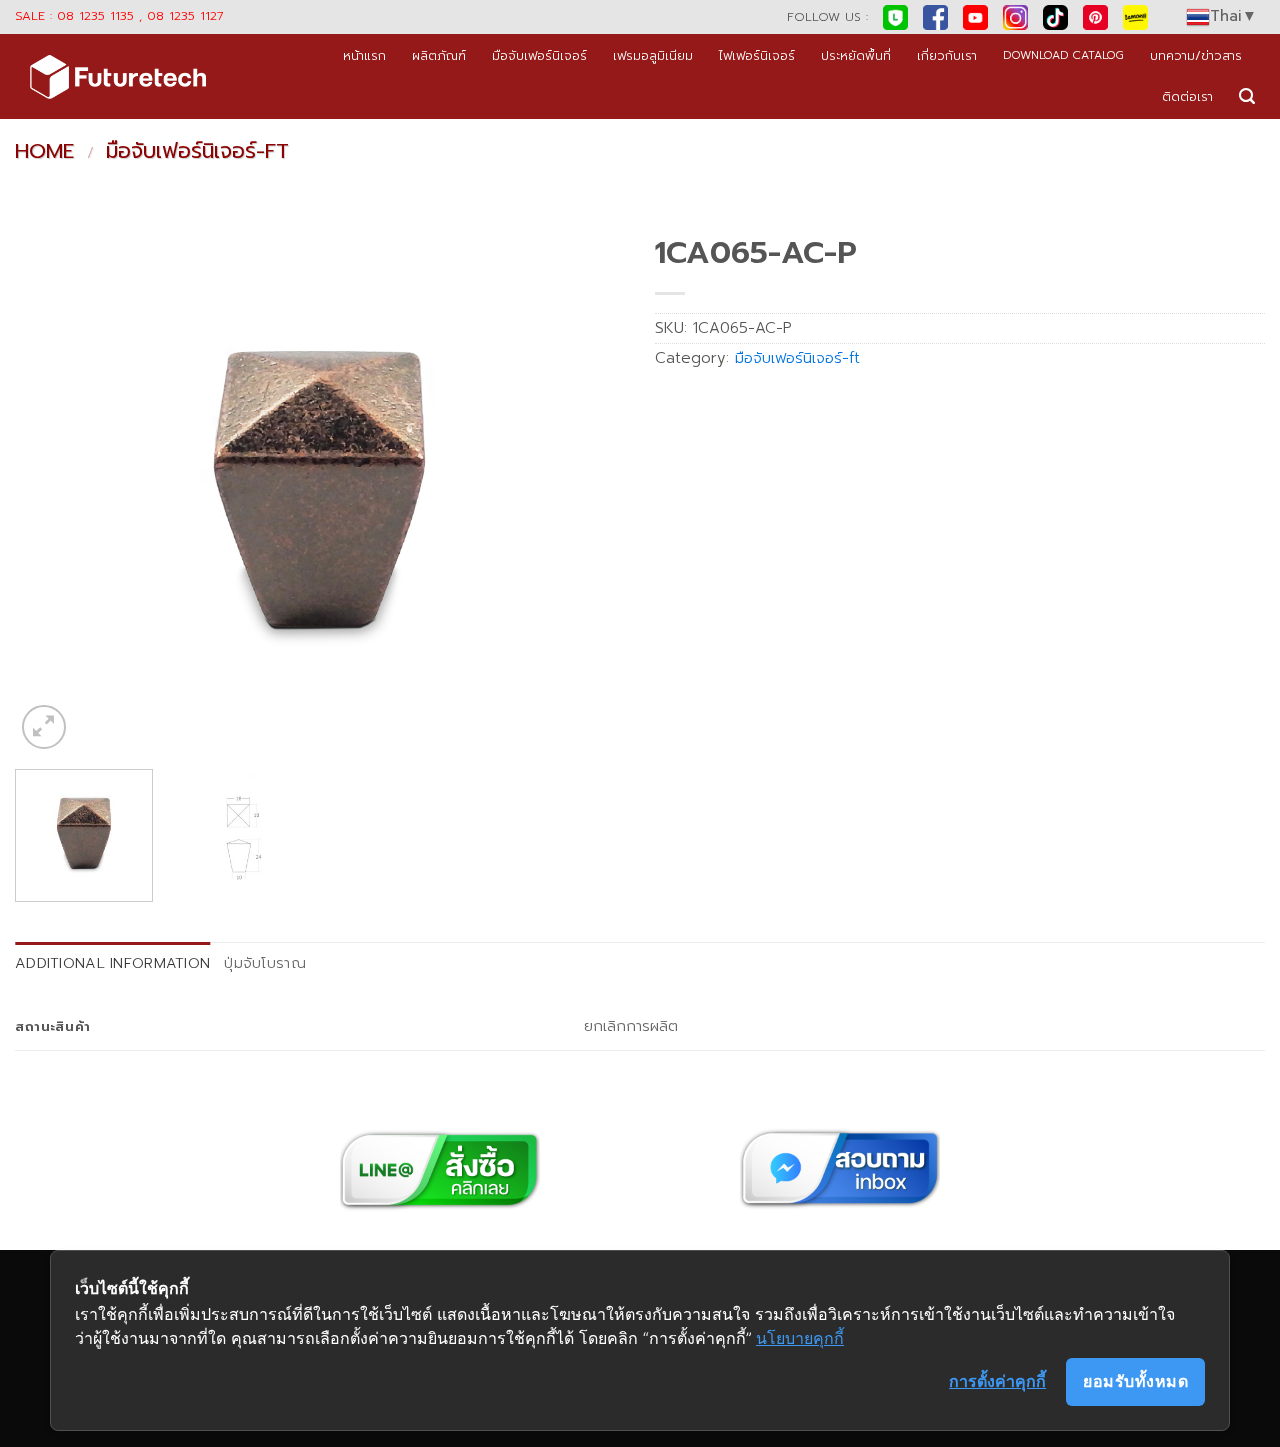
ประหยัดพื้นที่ (856, 55)
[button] (1247, 96)
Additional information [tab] (112, 963)
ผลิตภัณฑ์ (439, 55)
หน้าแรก (364, 55)
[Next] (588, 489)
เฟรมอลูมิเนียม (653, 55)
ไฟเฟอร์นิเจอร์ (757, 55)
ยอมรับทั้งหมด (1135, 1381)
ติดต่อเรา (1187, 96)
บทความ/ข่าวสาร (1196, 55)
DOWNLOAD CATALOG (1063, 55)
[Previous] (52, 489)
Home (44, 151)
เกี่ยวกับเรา (947, 55)
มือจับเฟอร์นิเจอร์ (539, 55)
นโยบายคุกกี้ (800, 1338)
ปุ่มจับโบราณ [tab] (265, 963)
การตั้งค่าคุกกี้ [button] (997, 1381)
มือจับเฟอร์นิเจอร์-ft (197, 151)
